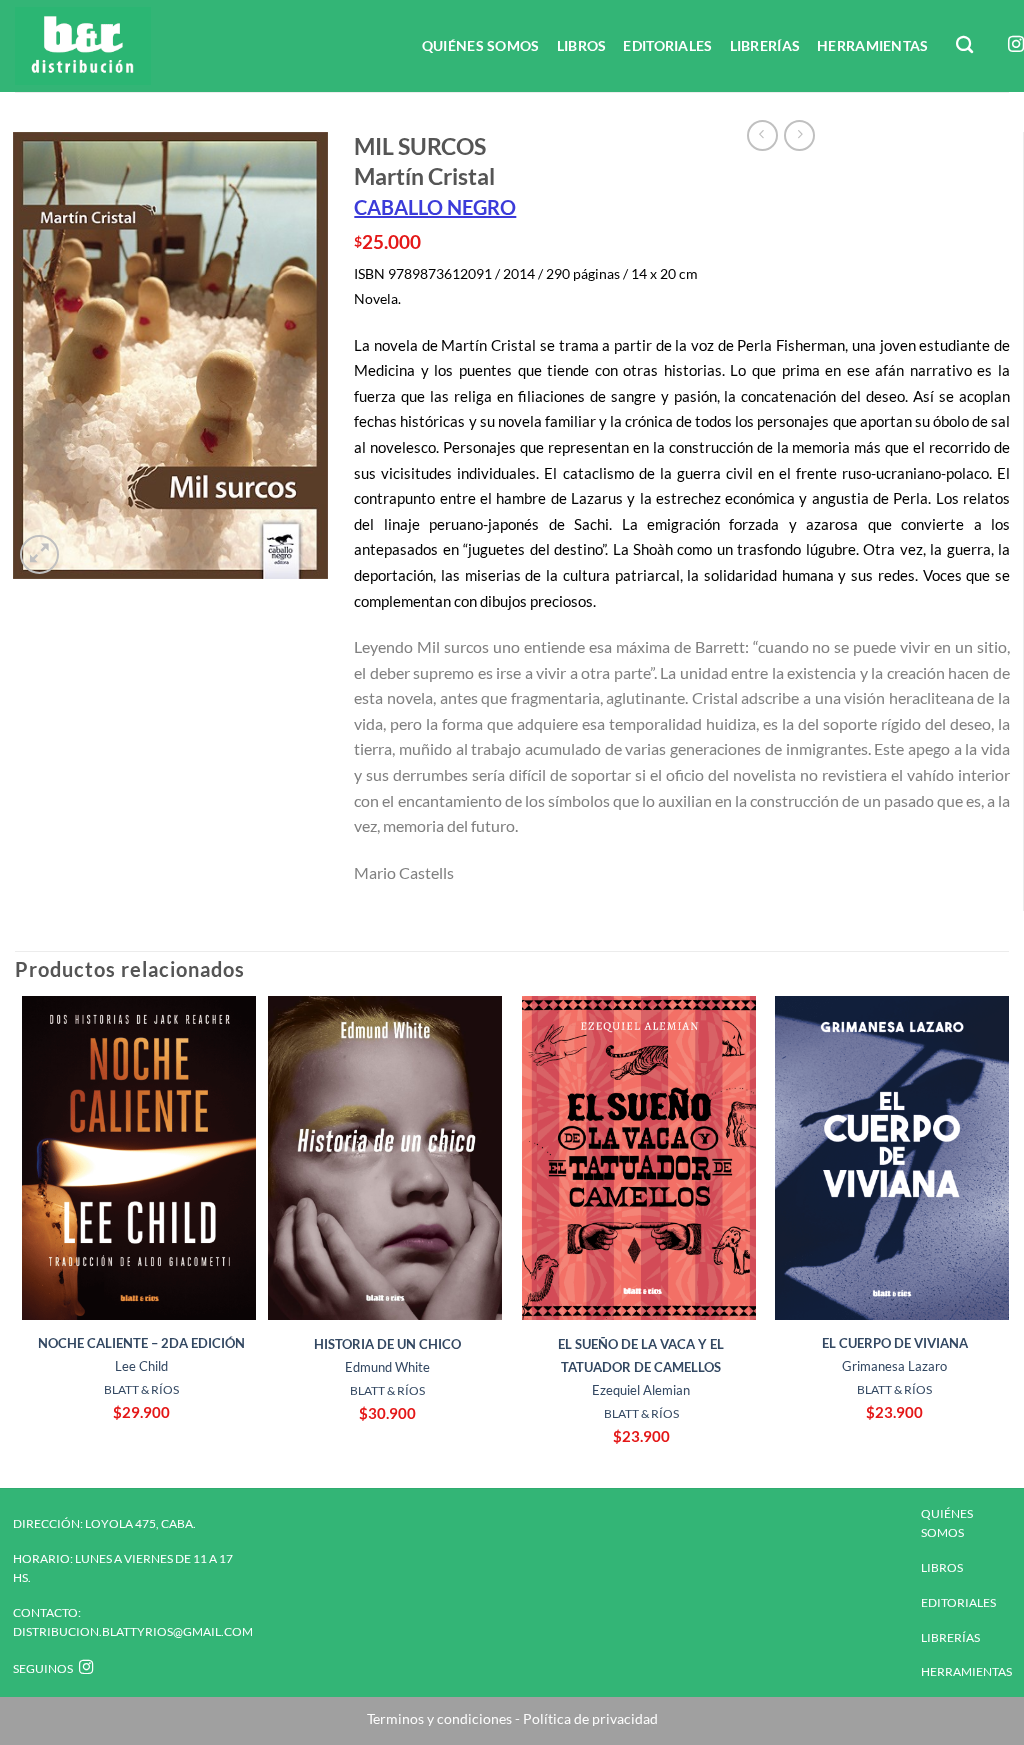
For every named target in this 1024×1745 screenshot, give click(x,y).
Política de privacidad (589, 1718)
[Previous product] (799, 135)
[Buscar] (966, 45)
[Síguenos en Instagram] (1016, 45)
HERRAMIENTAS (872, 45)
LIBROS (582, 45)
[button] (39, 554)
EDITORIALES (667, 45)
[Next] (1008, 1240)
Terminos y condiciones (439, 1718)
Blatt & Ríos (141, 1389)
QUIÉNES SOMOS (481, 45)
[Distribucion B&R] (116, 46)
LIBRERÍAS (765, 45)
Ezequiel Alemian (641, 1367)
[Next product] (762, 135)
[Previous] (16, 1240)
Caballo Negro (435, 207)
